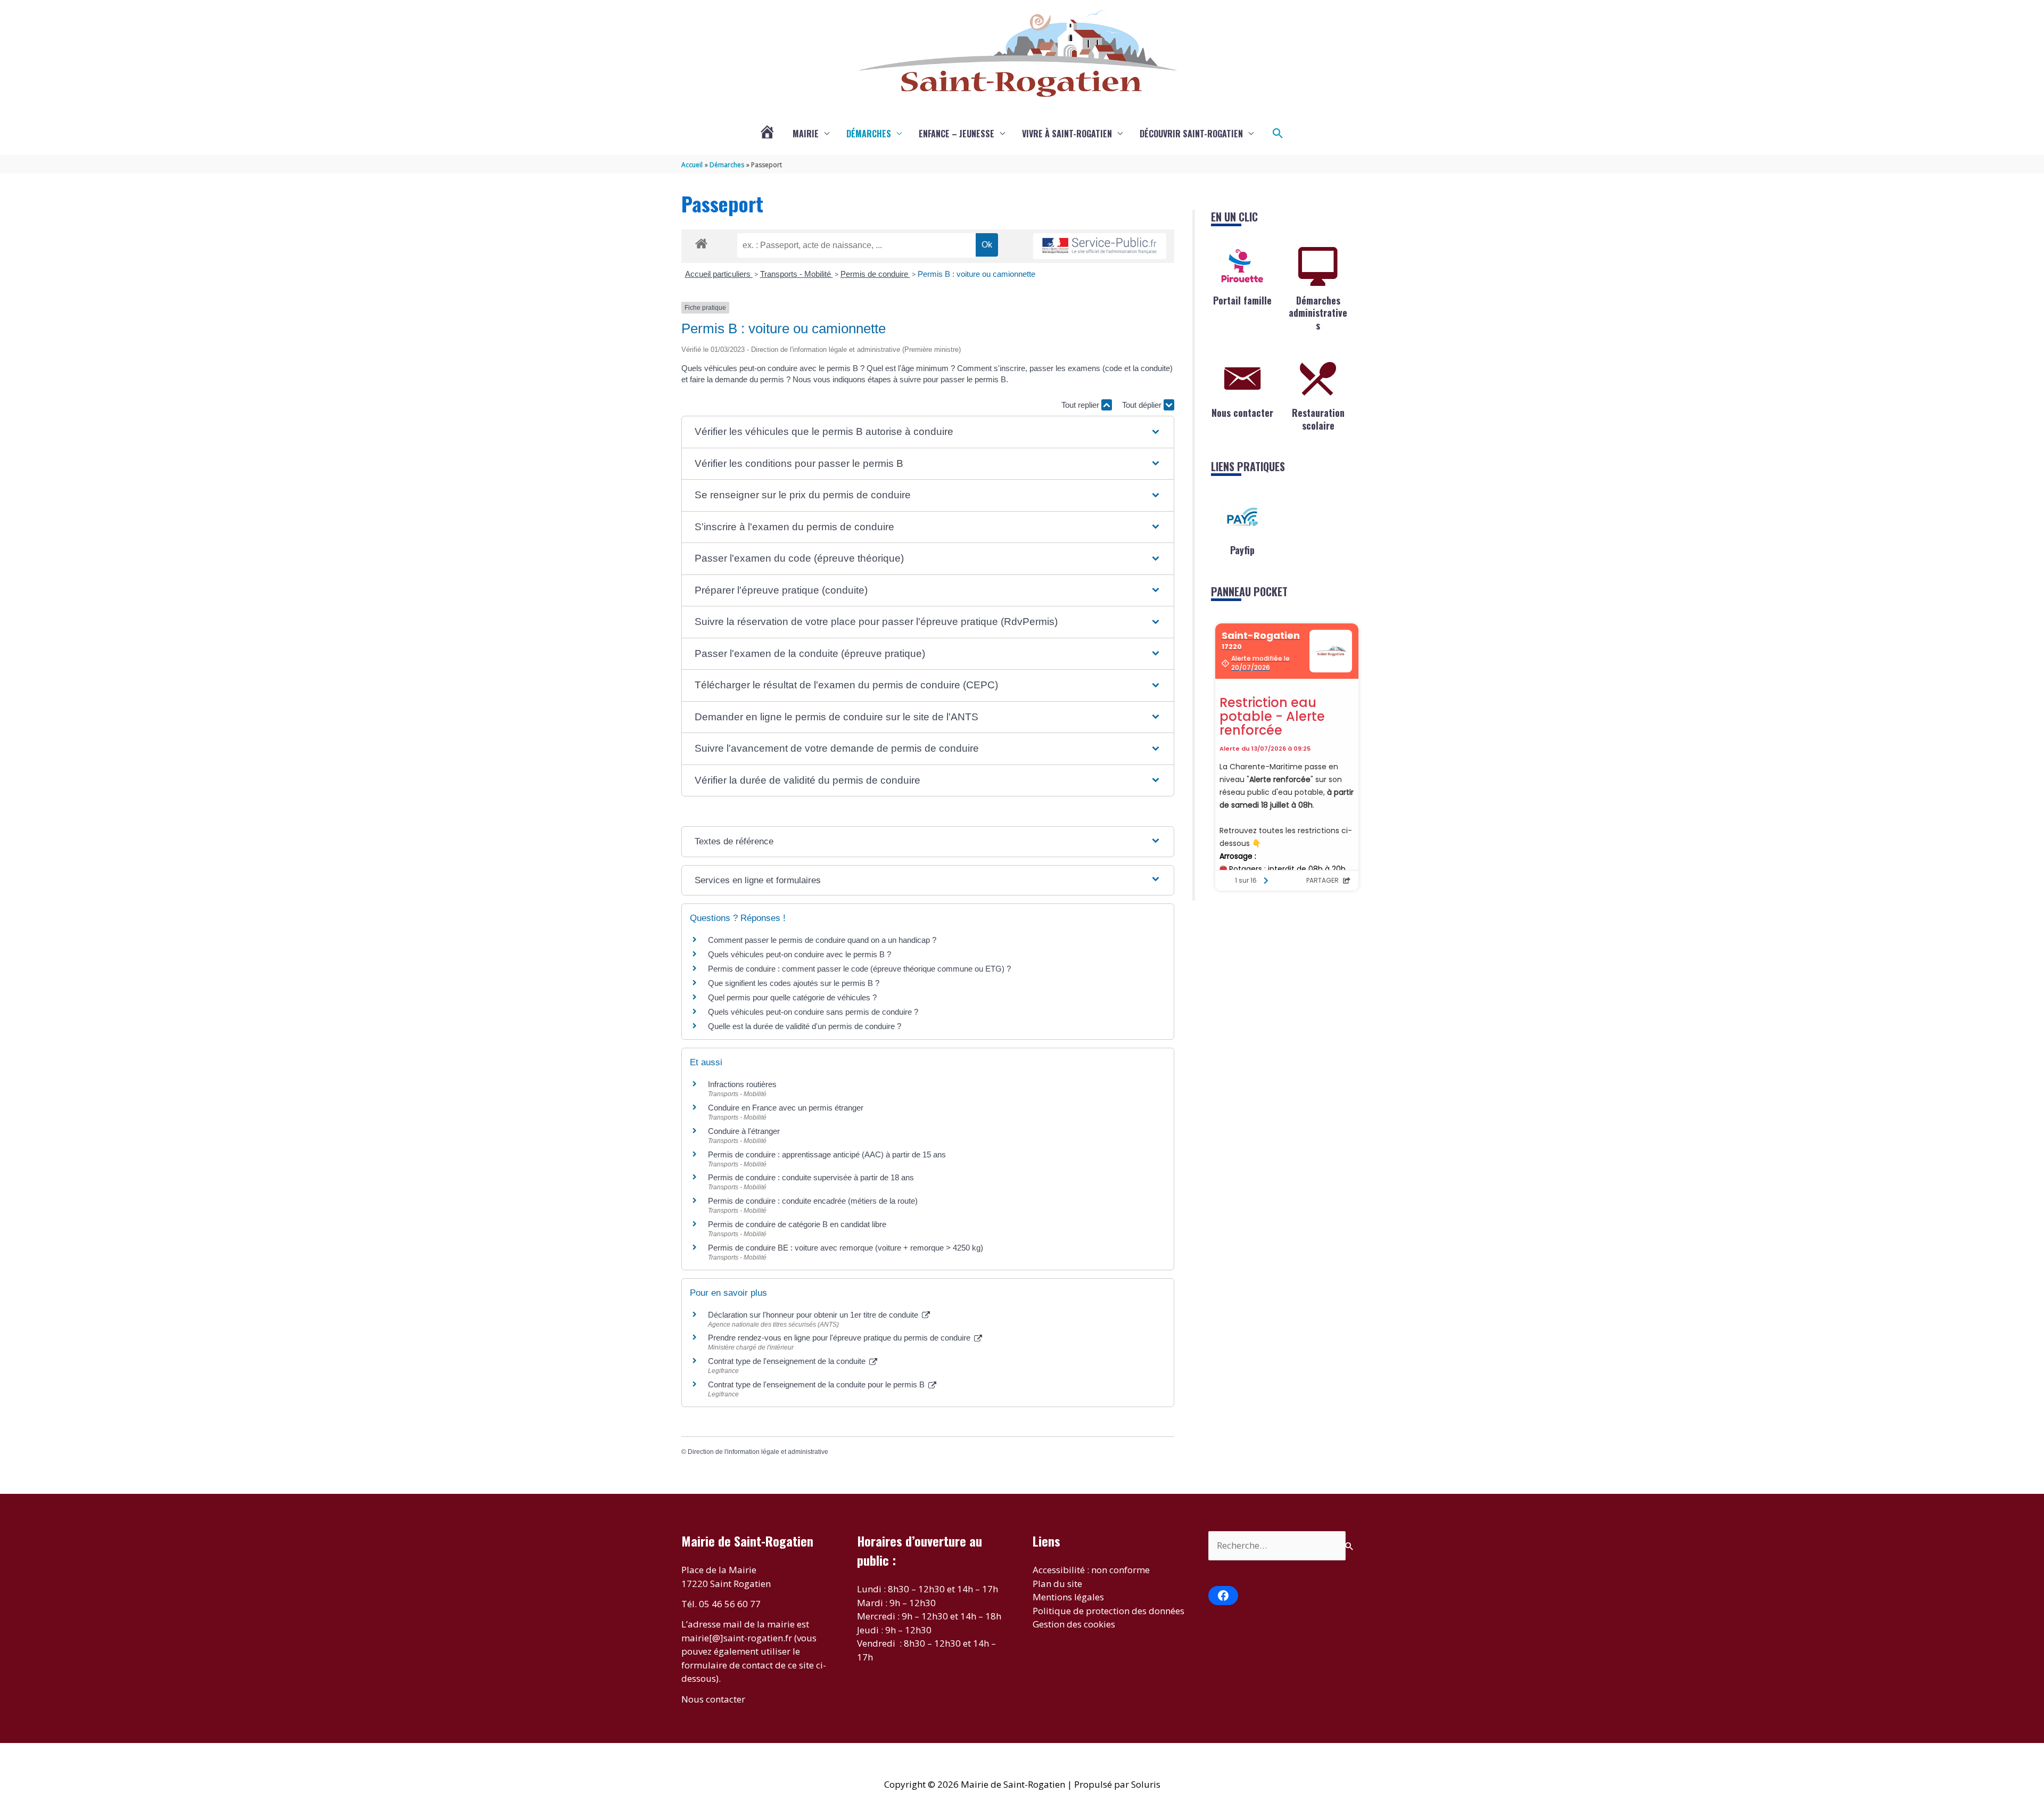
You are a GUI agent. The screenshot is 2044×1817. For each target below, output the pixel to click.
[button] (1278, 134)
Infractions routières (742, 1084)
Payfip (1242, 550)
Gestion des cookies (1074, 1624)
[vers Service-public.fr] (1100, 246)
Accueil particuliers (719, 274)
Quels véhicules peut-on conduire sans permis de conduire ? (813, 1012)
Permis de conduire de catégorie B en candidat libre (797, 1224)
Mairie (806, 134)
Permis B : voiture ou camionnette (976, 274)
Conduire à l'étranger (744, 1131)
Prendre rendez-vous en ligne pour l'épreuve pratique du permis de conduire (840, 1338)
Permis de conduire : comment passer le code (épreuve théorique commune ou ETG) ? (859, 969)
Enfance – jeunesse (957, 134)
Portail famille (1242, 300)
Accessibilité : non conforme (1091, 1570)
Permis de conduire (875, 274)
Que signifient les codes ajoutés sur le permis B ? (794, 983)
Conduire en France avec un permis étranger (786, 1108)
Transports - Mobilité (797, 274)
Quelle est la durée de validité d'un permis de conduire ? (805, 1026)
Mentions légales (1068, 1597)
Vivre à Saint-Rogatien (1067, 134)
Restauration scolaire (1318, 419)
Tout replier (1081, 405)
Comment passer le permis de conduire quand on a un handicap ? (822, 940)
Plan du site (1057, 1584)
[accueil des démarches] (701, 242)
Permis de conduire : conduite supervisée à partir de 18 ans (811, 1177)
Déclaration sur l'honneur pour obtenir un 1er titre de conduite (814, 1315)
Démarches (869, 134)
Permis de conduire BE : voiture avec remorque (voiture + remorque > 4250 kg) (846, 1248)
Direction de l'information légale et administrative (758, 1452)
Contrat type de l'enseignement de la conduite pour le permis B (817, 1384)
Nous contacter (1242, 413)
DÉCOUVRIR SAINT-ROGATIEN (1191, 134)
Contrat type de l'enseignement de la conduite (788, 1361)
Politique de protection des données (1108, 1611)
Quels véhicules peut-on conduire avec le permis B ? (800, 954)
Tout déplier (1143, 405)
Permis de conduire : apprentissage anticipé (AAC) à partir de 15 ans (827, 1154)
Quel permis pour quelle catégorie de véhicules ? (792, 997)
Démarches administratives (1318, 313)
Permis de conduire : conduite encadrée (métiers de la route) (813, 1201)
